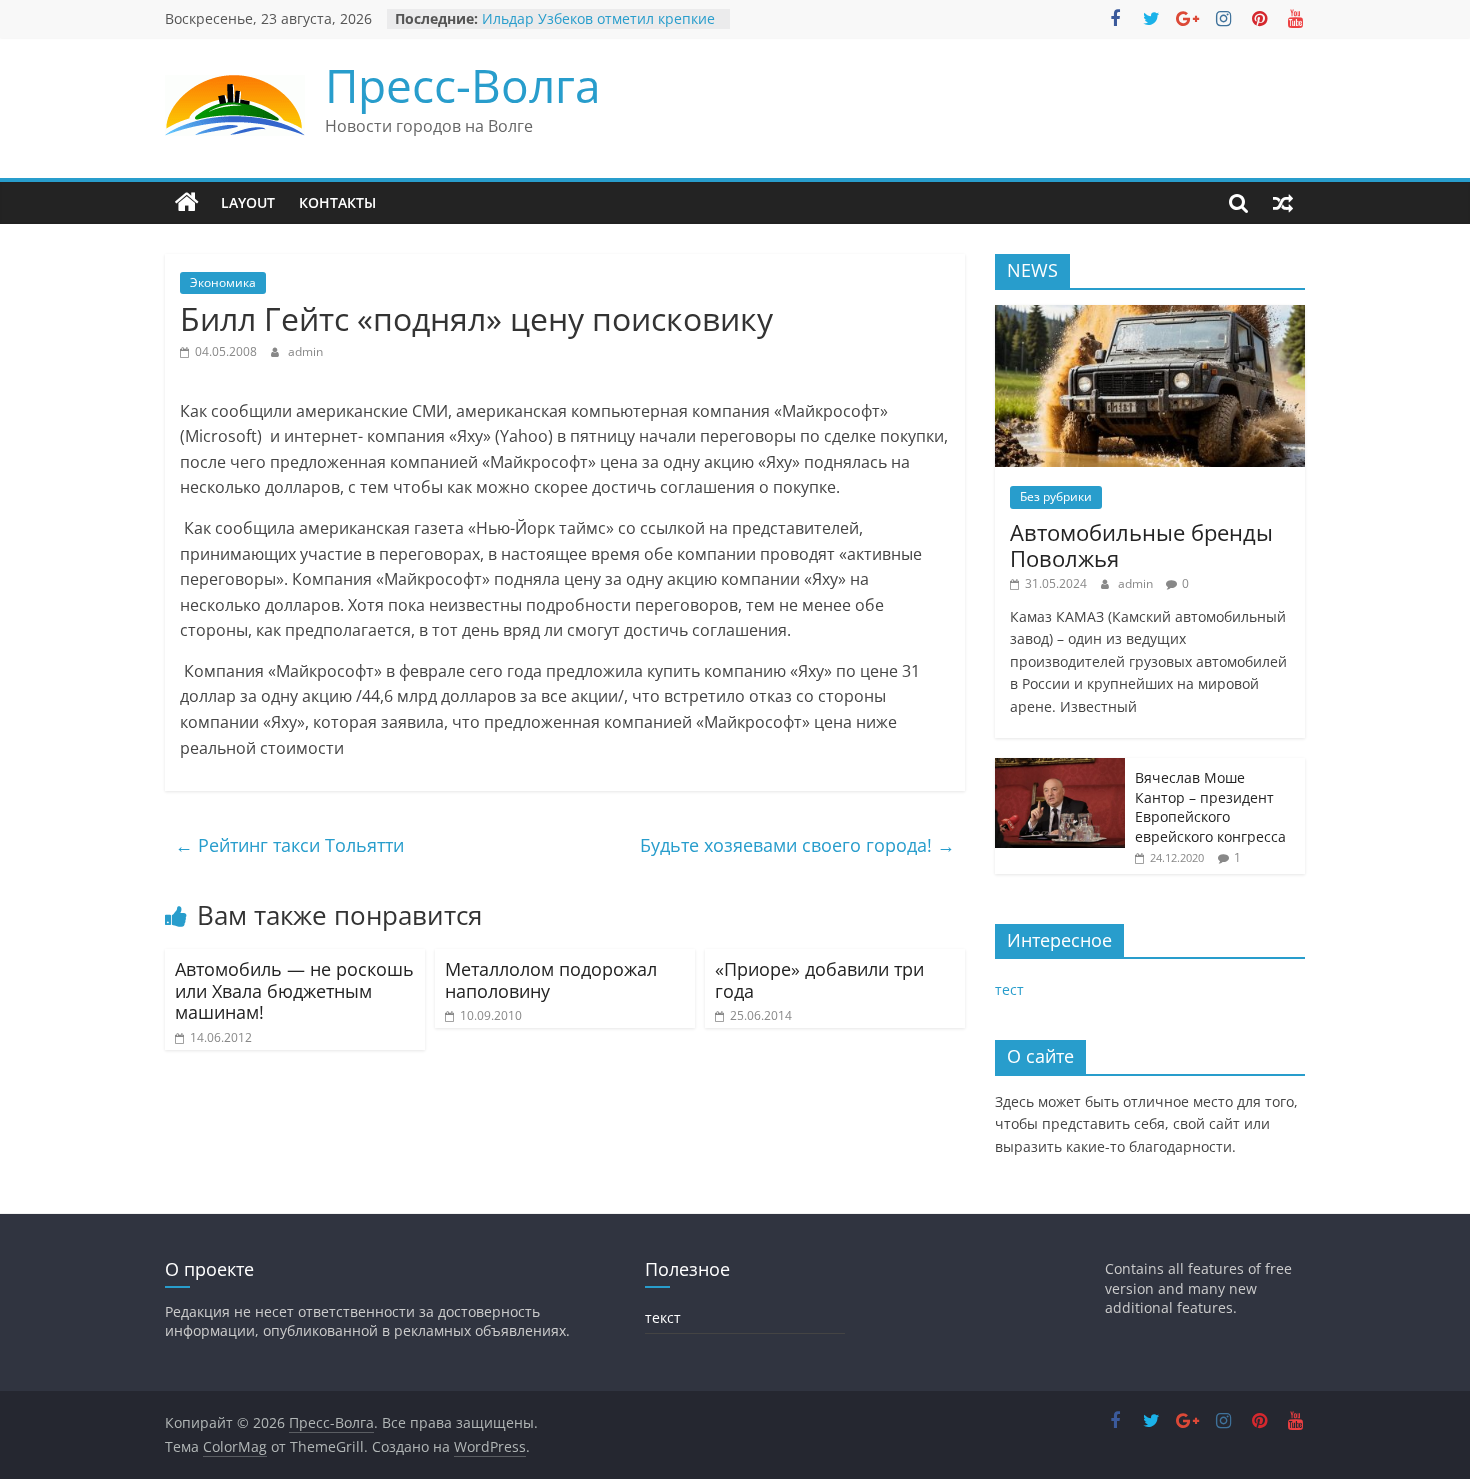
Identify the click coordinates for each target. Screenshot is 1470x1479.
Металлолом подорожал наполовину (551, 980)
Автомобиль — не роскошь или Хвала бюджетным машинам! (294, 990)
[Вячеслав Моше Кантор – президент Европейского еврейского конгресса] (1060, 768)
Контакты (337, 202)
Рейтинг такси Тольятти (289, 845)
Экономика (223, 282)
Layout (248, 202)
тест (1009, 989)
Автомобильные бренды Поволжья (1141, 545)
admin (305, 351)
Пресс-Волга (463, 85)
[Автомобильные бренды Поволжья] (1150, 315)
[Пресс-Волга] (187, 203)
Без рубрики (1056, 496)
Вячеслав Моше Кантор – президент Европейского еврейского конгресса (1210, 807)
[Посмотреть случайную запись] (1283, 203)
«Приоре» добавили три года (819, 980)
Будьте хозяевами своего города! (797, 845)
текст (663, 1317)
